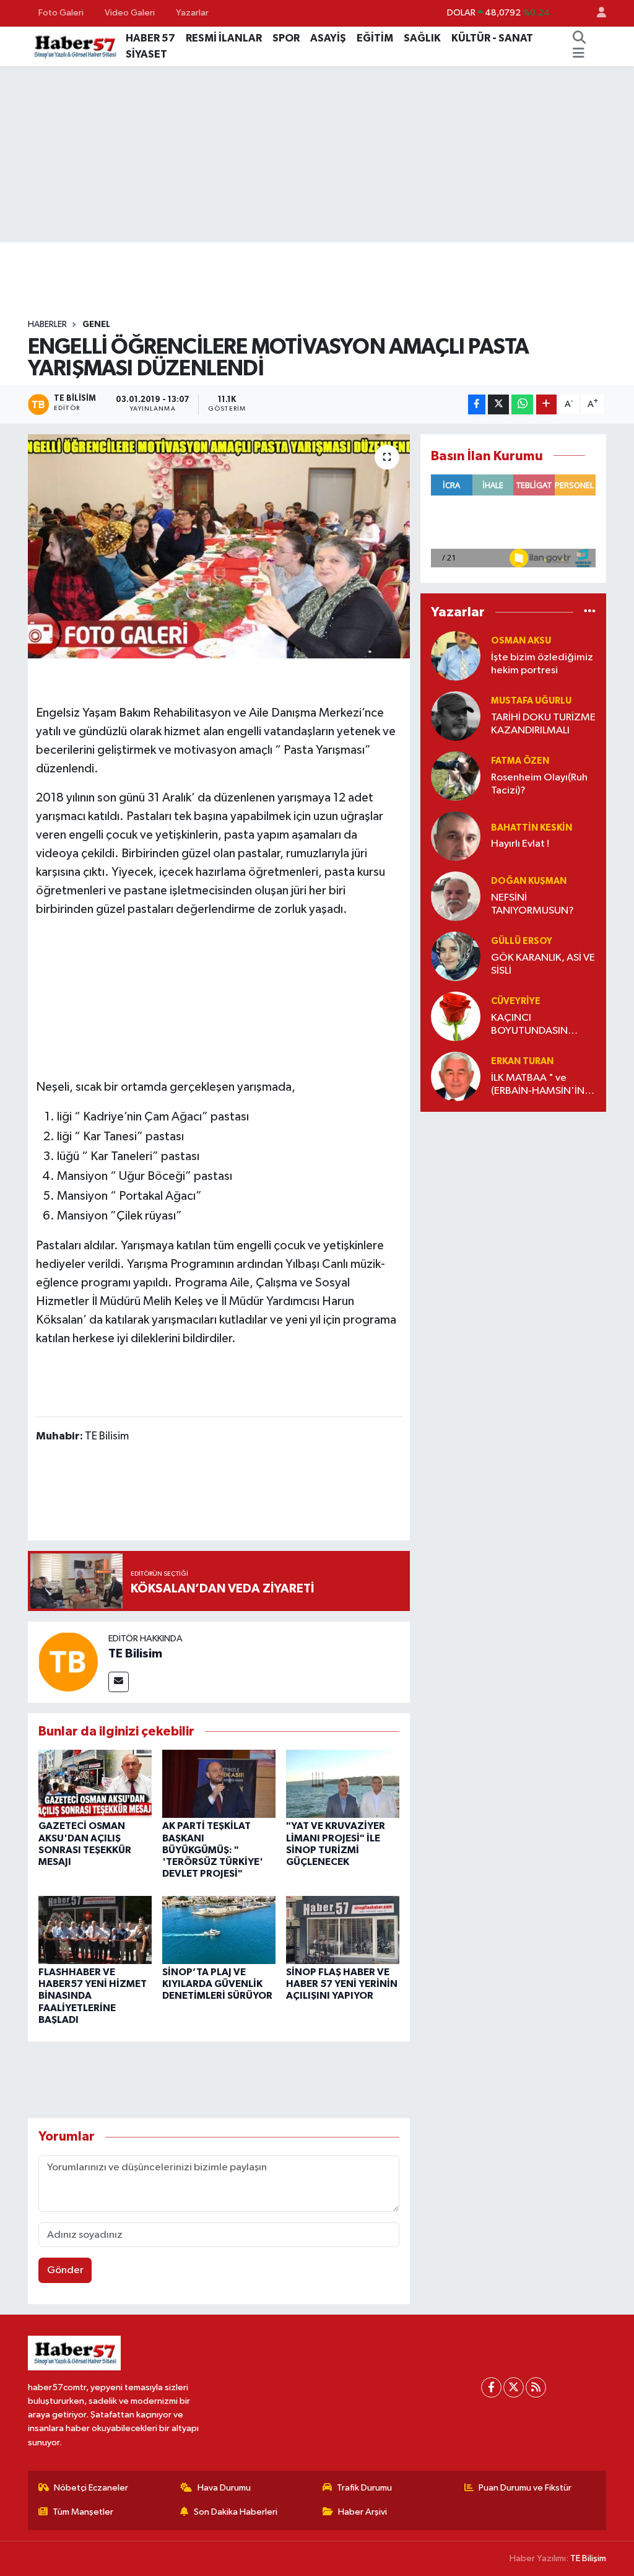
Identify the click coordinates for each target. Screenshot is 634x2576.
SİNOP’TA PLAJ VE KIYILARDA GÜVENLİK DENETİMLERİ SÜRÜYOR (217, 1984)
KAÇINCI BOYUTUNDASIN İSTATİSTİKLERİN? (530, 1025)
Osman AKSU (521, 641)
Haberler (47, 325)
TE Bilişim (588, 2558)
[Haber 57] (74, 46)
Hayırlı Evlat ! (520, 844)
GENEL (96, 325)
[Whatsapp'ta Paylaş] (522, 405)
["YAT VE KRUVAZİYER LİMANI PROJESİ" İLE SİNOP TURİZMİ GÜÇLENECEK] (343, 1784)
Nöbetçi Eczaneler (91, 2488)
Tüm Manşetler (83, 2512)
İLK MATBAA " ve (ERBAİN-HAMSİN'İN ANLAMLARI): (538, 1085)
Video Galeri (130, 13)
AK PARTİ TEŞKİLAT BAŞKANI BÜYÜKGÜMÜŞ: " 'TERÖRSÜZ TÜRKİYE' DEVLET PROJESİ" (213, 1850)
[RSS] (536, 2387)
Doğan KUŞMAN (529, 881)
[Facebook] (491, 2387)
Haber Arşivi (363, 2512)
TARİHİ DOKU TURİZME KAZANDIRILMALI (543, 724)
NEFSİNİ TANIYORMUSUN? (532, 904)
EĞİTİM (375, 38)
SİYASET (146, 54)
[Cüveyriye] (456, 1016)
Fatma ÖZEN (520, 761)
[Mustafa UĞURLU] (456, 716)
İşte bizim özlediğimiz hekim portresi (542, 664)
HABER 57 (150, 38)
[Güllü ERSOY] (456, 956)
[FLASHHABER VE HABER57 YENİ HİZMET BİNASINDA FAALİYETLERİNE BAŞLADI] (95, 1930)
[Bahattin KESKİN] (456, 836)
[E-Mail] (119, 1682)
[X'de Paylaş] (498, 405)
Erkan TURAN (522, 1061)
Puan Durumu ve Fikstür (525, 2488)
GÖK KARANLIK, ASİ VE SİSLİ (543, 964)
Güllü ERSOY (522, 941)
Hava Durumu (224, 2488)
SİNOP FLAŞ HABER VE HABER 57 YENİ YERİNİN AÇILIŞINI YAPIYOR (342, 1984)
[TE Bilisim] (68, 1662)
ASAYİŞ (328, 38)
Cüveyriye (516, 1001)
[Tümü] (590, 612)
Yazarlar (192, 13)
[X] (514, 2387)
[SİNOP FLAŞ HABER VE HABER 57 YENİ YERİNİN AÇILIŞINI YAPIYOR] (343, 1930)
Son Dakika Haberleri (236, 2512)
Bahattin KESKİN (532, 828)
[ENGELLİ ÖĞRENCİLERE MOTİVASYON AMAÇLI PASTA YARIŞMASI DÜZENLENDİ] (219, 546)
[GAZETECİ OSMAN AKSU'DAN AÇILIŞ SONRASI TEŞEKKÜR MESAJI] (95, 1784)
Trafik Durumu (364, 2488)
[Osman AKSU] (456, 656)
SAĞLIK (422, 38)
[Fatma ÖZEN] (456, 776)
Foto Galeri (61, 13)
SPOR (286, 38)
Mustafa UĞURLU (531, 701)
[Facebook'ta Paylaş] (477, 405)
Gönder (65, 2270)
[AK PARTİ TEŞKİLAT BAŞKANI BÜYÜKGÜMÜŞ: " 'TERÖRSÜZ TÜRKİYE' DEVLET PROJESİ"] (219, 1784)
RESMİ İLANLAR (224, 38)
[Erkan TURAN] (456, 1076)
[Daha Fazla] (546, 405)
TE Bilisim (135, 1654)
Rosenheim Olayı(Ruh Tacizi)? (539, 784)
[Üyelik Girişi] (596, 13)
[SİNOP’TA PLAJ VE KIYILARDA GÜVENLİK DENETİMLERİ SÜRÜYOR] (219, 1930)
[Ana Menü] (579, 55)
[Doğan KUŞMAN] (456, 896)
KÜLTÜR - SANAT (492, 38)
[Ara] (580, 38)
